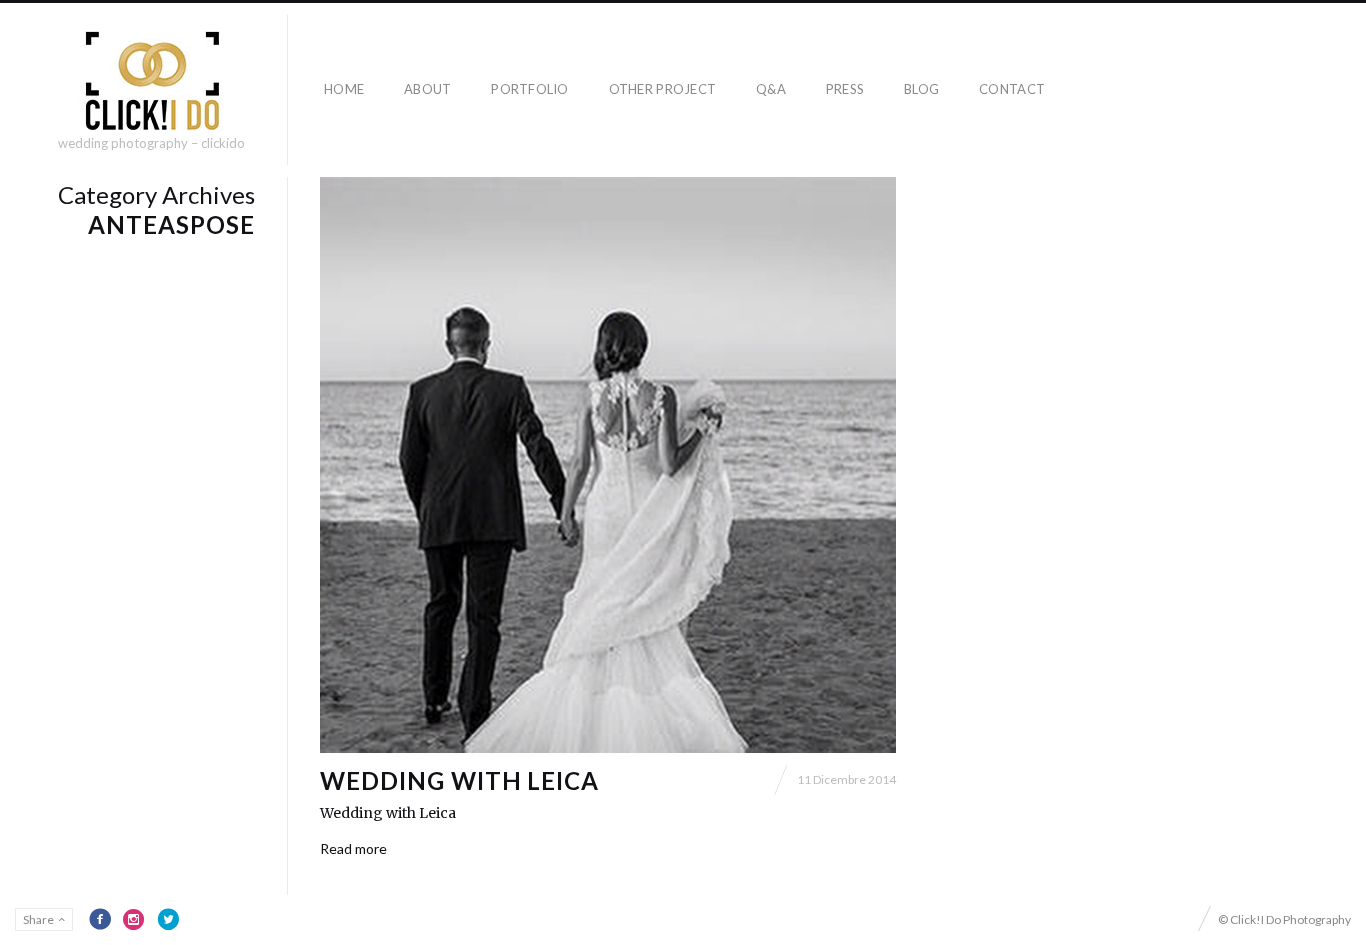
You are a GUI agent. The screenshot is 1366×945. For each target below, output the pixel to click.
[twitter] (168, 919)
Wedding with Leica (459, 780)
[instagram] (134, 919)
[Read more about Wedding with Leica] (608, 465)
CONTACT (1012, 89)
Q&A (771, 89)
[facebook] (100, 919)
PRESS (845, 89)
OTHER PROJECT (662, 89)
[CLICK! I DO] (151, 81)
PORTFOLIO (529, 89)
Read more (353, 848)
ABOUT (427, 89)
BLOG (921, 89)
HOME (344, 89)
